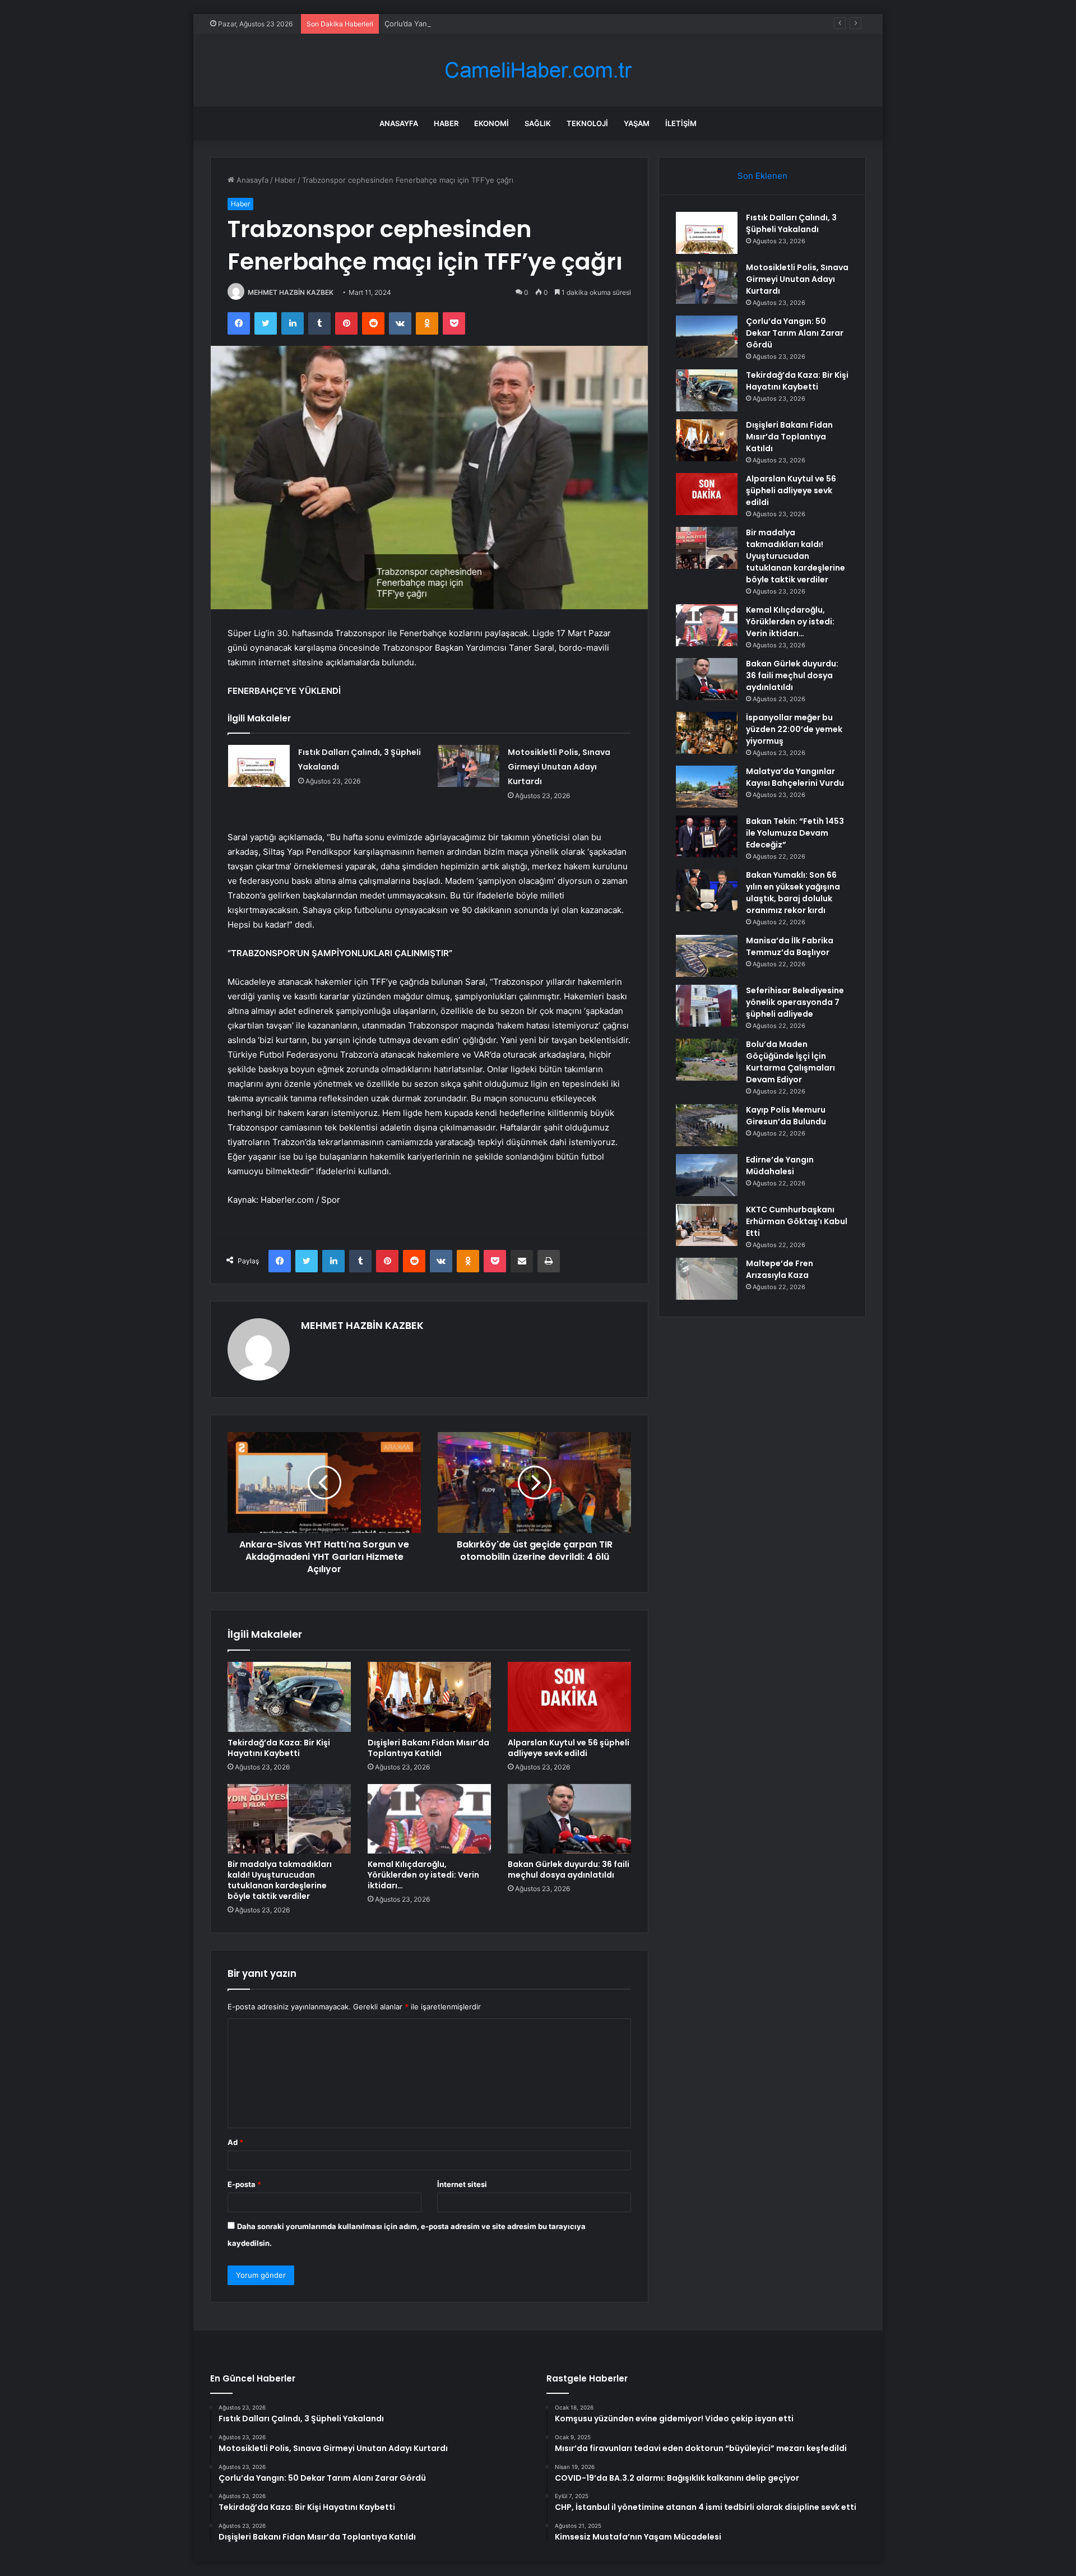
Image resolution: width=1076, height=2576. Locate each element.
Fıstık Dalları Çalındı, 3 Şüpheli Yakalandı (791, 223)
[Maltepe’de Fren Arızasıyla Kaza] (707, 1279)
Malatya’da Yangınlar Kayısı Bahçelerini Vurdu (795, 777)
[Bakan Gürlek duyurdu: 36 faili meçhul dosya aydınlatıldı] (569, 1819)
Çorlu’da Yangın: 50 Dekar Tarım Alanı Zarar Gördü (471, 24)
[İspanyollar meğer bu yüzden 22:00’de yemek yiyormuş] (707, 733)
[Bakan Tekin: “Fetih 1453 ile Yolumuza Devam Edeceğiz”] (707, 837)
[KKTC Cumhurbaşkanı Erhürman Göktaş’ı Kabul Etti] (707, 1225)
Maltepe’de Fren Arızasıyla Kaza (780, 1269)
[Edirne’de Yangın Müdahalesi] (707, 1175)
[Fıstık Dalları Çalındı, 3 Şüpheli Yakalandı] (259, 766)
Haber (446, 123)
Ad (235, 2142)
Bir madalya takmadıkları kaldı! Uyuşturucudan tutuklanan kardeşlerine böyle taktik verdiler (280, 1880)
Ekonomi (491, 123)
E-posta (244, 2184)
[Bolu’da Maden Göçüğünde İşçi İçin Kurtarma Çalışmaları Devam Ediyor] (707, 1060)
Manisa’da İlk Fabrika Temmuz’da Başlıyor (790, 946)
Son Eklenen (762, 176)
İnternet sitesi (462, 2184)
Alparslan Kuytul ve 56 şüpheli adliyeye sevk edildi (569, 1748)
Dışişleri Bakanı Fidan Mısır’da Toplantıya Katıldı (428, 1748)
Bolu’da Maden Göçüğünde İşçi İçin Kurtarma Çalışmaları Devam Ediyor (790, 1062)
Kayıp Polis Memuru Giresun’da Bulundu (786, 1116)
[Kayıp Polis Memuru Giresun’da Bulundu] (707, 1125)
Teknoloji (587, 123)
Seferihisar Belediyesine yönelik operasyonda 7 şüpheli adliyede (795, 1002)
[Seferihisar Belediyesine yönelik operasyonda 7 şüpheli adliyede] (707, 1006)
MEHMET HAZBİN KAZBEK (291, 292)
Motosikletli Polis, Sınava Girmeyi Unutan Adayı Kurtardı (559, 767)
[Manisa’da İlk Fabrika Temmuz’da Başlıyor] (707, 956)
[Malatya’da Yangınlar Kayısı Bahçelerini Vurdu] (707, 787)
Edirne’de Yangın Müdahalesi (780, 1166)
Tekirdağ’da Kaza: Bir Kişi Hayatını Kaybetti (279, 1748)
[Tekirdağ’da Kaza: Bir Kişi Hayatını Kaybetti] (289, 1697)
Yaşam (637, 123)
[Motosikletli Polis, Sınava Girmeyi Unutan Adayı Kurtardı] (469, 766)
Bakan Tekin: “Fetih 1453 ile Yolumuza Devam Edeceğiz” (795, 833)
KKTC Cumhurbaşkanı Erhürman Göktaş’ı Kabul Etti (797, 1221)
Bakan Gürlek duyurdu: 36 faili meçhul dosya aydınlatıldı (569, 1870)
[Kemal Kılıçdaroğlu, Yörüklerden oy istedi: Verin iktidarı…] (429, 1819)
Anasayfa (399, 123)
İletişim (681, 123)
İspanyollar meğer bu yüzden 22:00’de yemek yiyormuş (794, 729)
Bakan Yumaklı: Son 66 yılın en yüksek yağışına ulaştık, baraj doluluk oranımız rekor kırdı (793, 893)
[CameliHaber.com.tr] (538, 70)
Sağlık (538, 123)
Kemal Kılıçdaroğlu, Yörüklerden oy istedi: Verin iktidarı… (423, 1875)
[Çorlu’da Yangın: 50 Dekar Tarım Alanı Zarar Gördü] (707, 337)
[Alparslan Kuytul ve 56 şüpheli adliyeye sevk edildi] (569, 1697)
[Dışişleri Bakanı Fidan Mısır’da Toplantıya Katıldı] (429, 1697)
